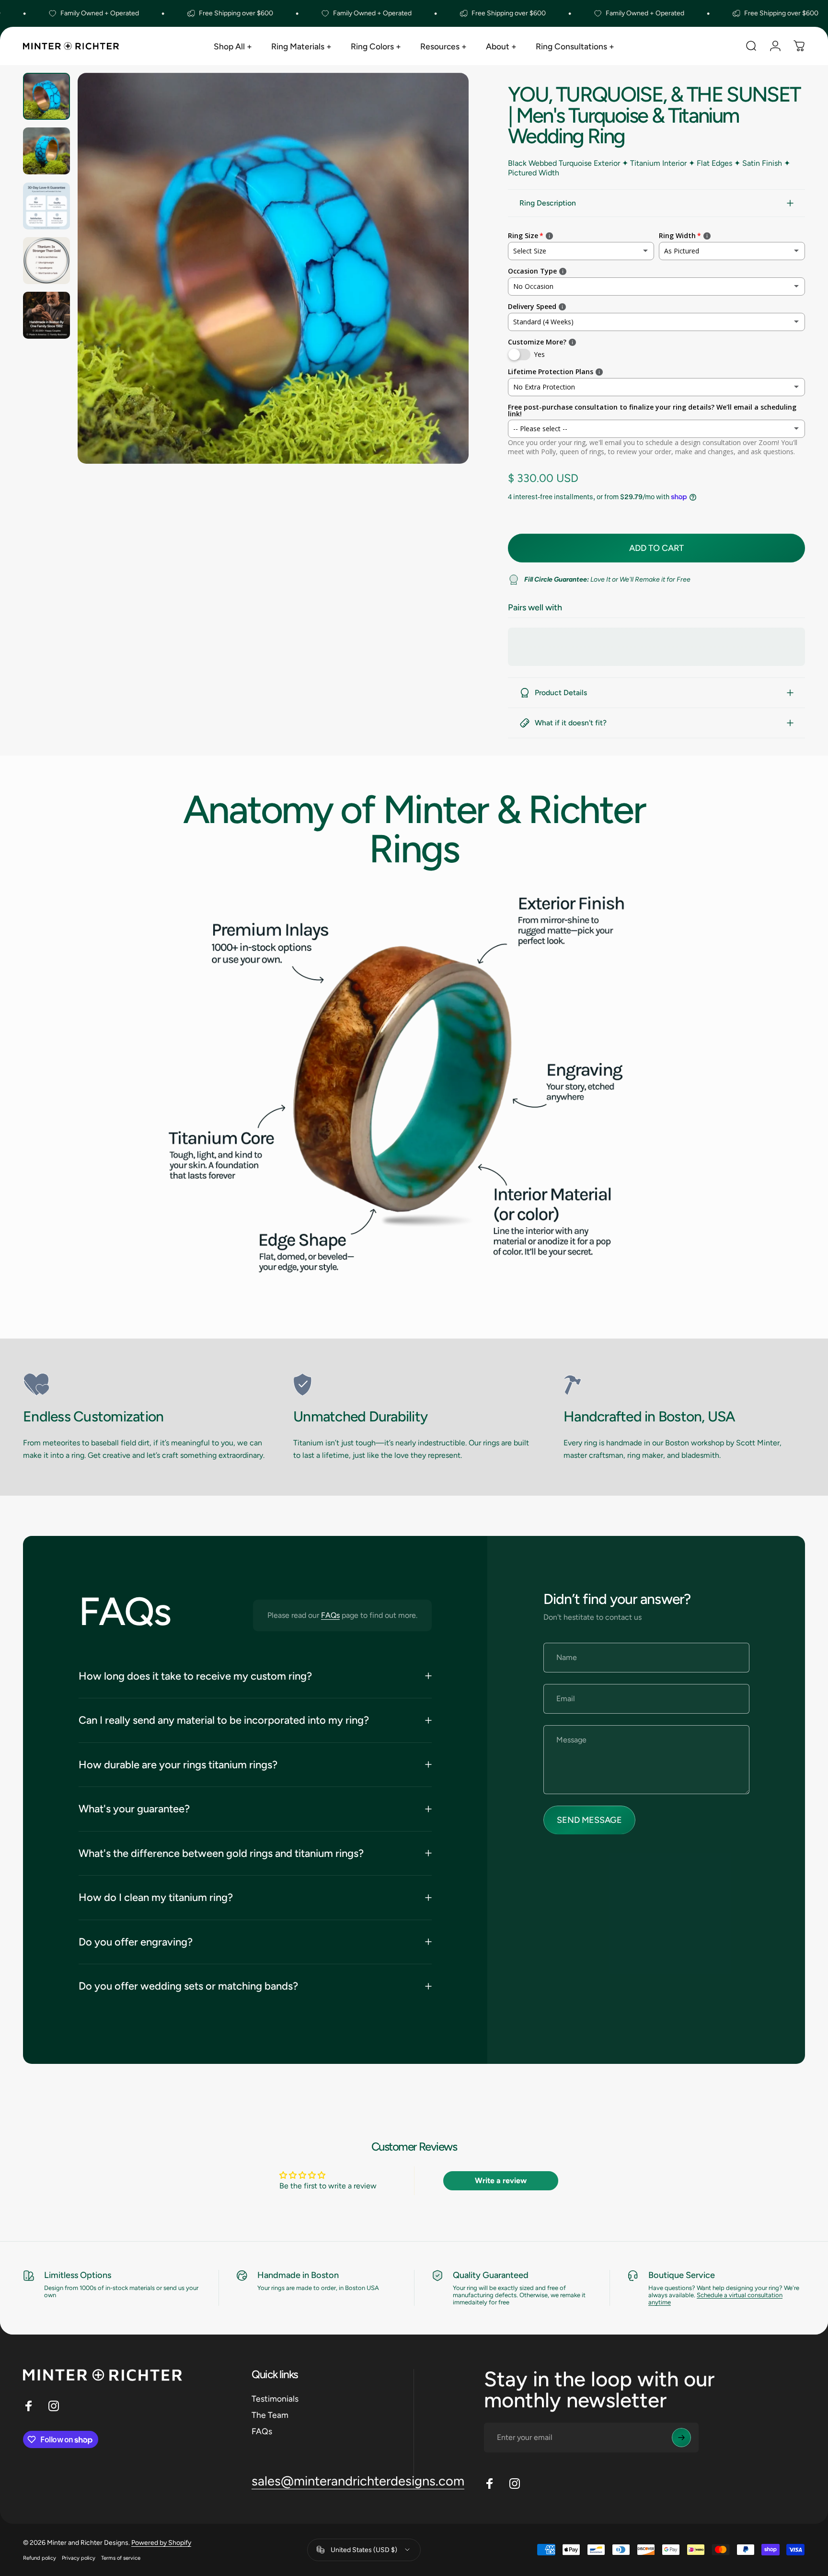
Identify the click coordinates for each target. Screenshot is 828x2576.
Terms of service (121, 2558)
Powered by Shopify (161, 2543)
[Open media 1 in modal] (273, 268)
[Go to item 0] (46, 96)
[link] (144, 1385)
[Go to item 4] (46, 261)
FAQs (330, 1615)
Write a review (501, 2181)
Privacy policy (79, 2558)
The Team (270, 2415)
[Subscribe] (681, 2438)
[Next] (444, 289)
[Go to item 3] (46, 206)
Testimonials (275, 2399)
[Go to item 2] (46, 151)
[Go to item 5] (46, 315)
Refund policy (40, 2558)
